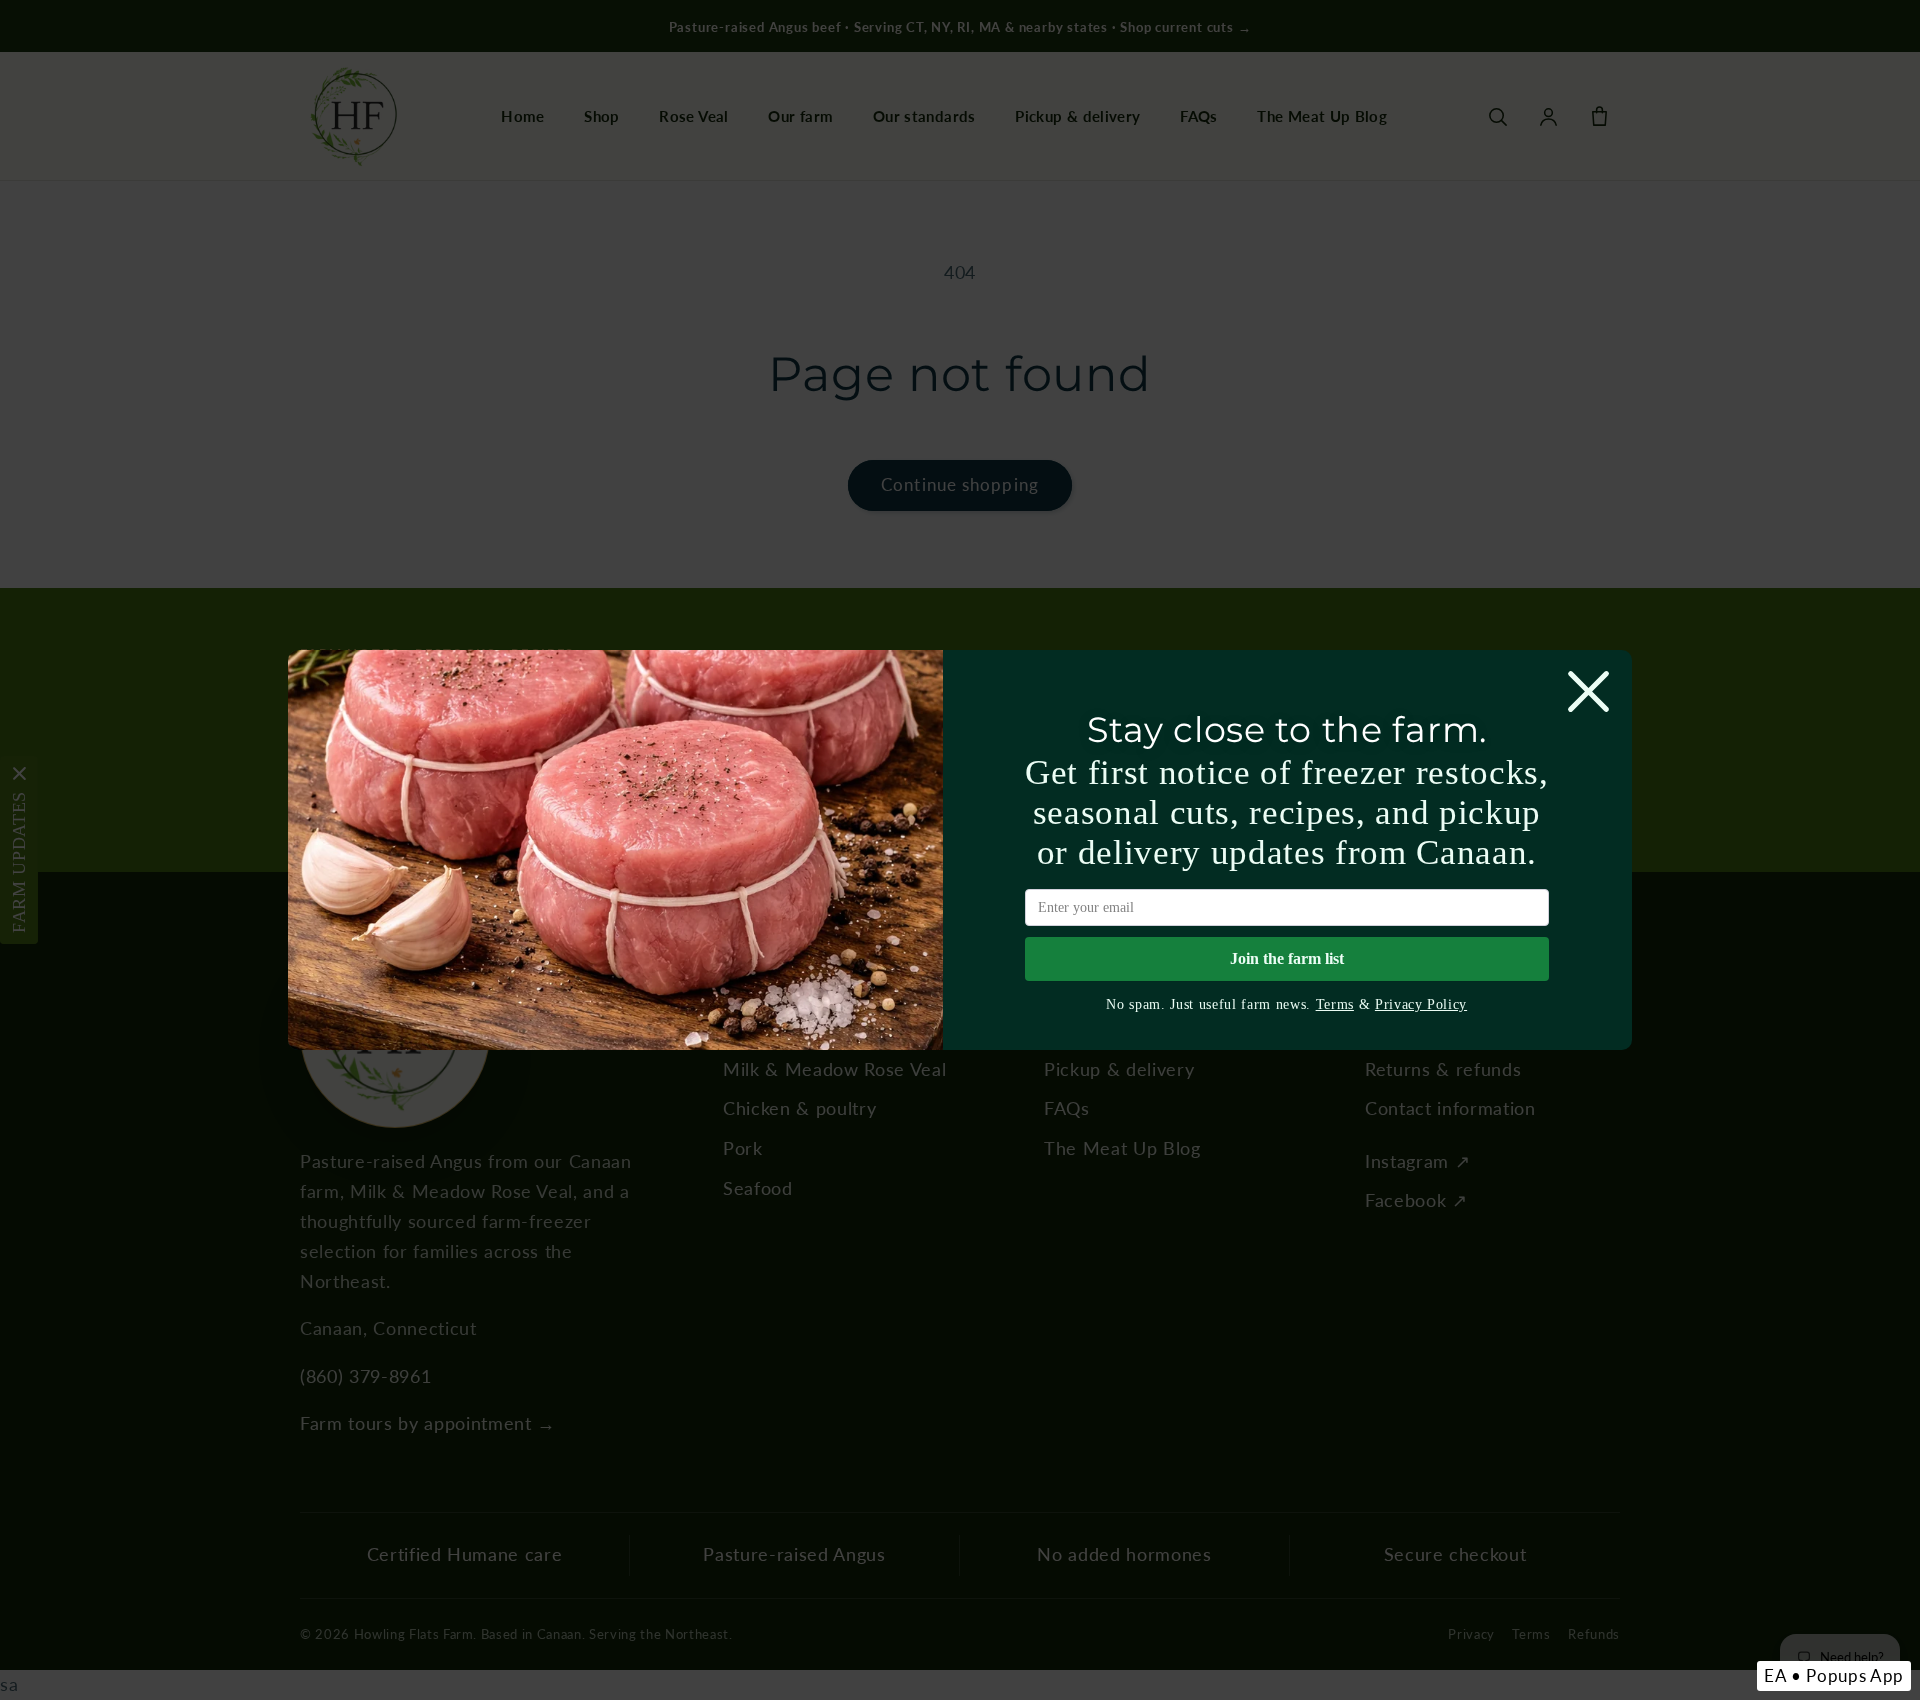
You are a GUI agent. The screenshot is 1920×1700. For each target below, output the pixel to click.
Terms (1335, 1004)
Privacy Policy (1421, 1004)
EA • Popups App (1834, 1675)
